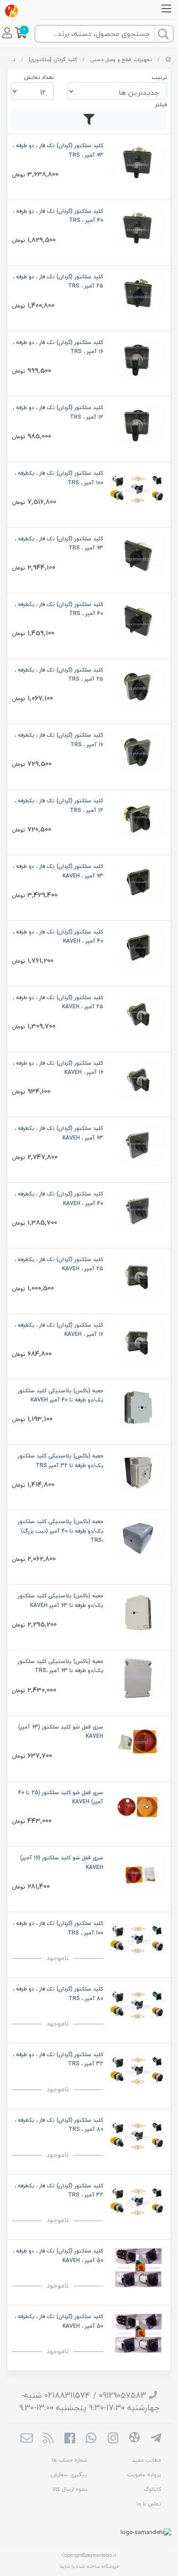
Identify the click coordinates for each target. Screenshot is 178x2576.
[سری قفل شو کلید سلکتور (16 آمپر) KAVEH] (138, 1874)
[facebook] (70, 2439)
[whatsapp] (91, 2439)
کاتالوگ (152, 2489)
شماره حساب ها (69, 2460)
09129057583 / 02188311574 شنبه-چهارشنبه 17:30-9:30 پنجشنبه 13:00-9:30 (89, 2402)
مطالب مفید (147, 2460)
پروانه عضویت (144, 2475)
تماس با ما (149, 2504)
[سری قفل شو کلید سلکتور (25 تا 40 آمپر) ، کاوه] (138, 1808)
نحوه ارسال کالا (70, 2489)
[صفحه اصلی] (168, 59)
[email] (26, 2439)
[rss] (48, 2439)
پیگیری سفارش (69, 2475)
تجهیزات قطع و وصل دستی (121, 59)
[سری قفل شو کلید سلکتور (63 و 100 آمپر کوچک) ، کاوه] (138, 1742)
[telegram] (156, 2439)
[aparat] (134, 2439)
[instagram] (113, 2439)
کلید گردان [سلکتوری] (53, 59)
